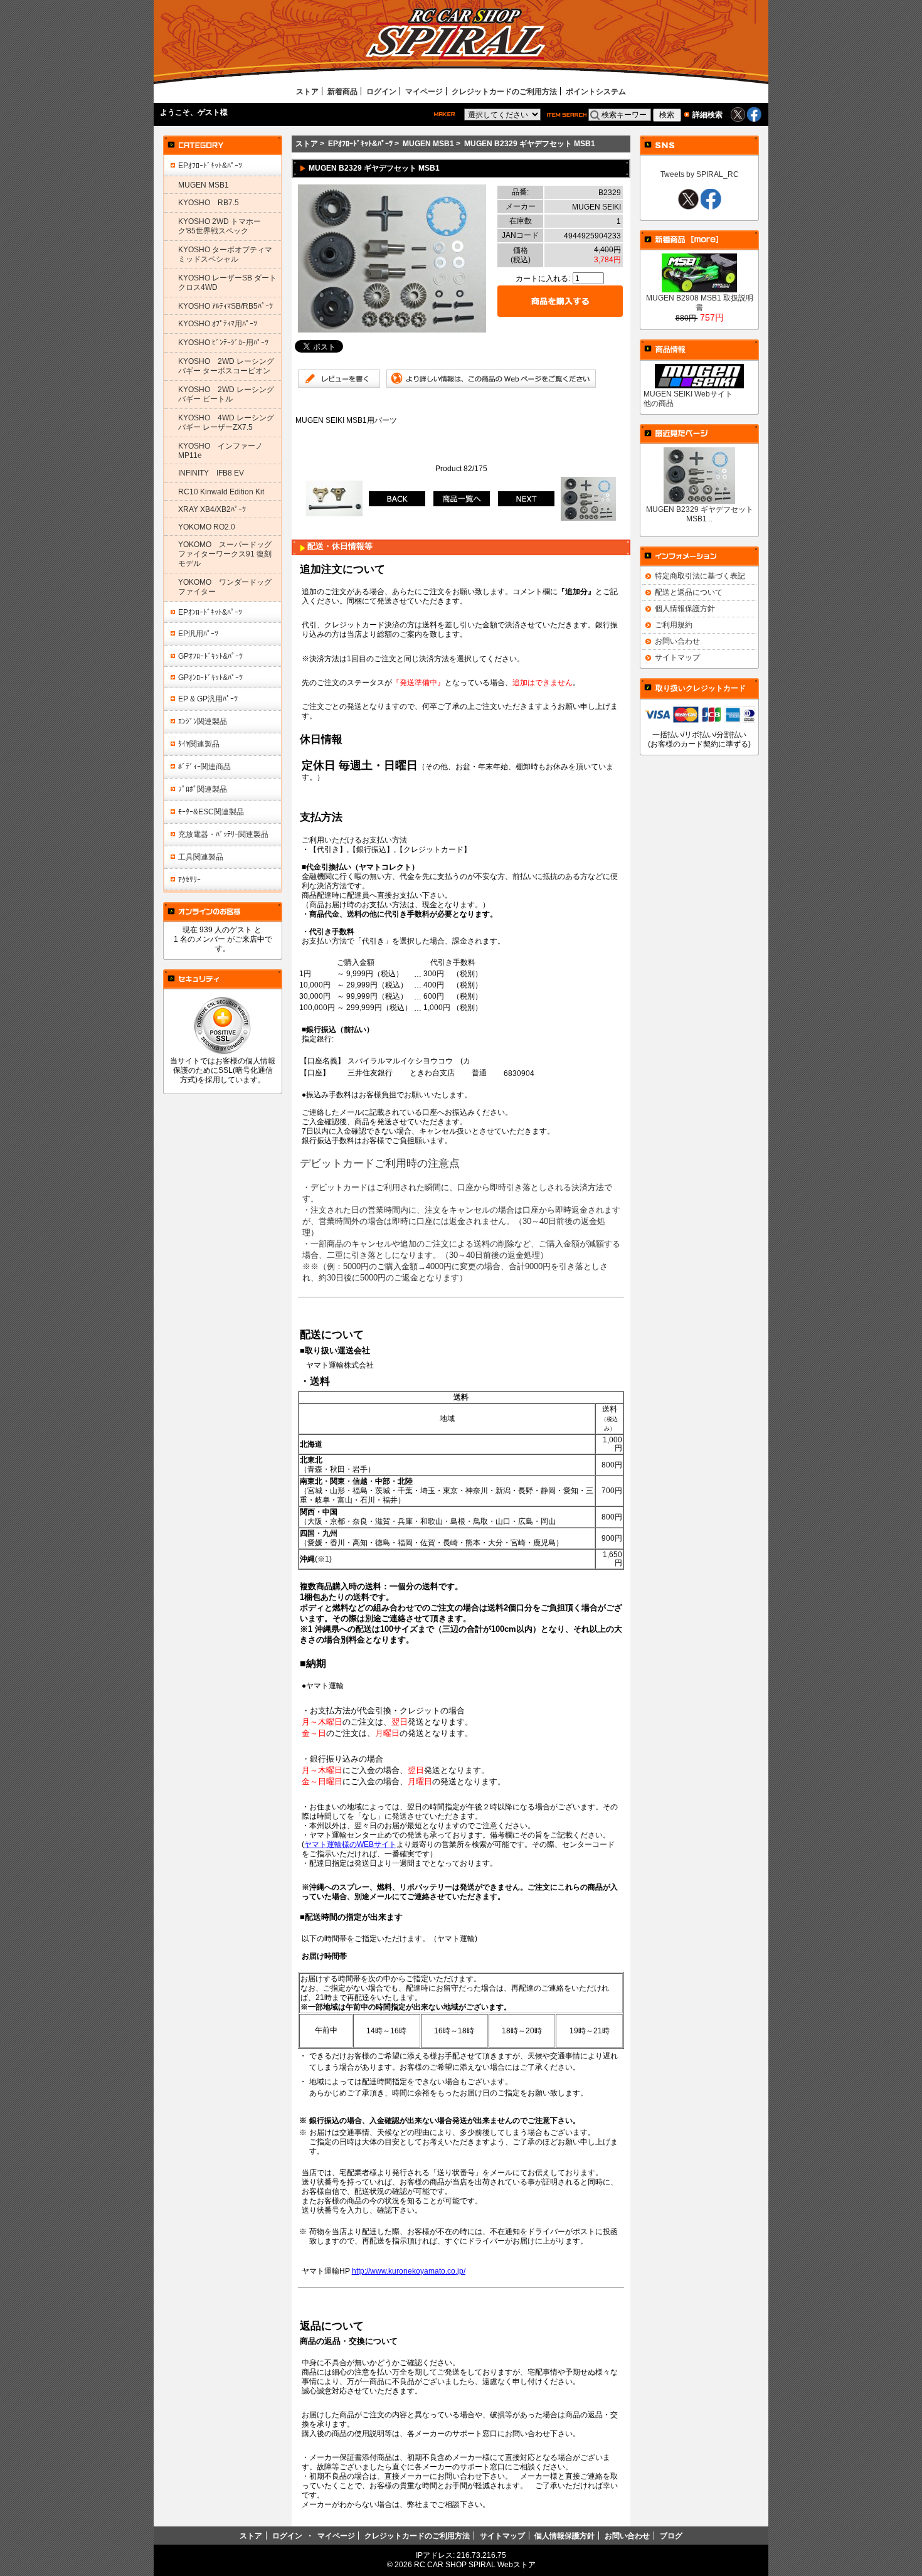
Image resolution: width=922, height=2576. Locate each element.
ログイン (381, 91)
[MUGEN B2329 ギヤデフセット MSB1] (392, 330)
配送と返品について (689, 592)
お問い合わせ (677, 641)
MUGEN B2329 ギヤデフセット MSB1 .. (700, 514)
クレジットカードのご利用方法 (504, 91)
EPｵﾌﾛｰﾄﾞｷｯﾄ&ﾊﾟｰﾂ (360, 143)
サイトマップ (677, 657)
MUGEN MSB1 (428, 143)
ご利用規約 (674, 625)
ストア (307, 91)
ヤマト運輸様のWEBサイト (350, 1844)
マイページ (424, 91)
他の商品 (659, 403)
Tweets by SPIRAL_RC (700, 174)
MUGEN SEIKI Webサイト (688, 394)
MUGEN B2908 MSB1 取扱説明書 (700, 302)
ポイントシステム (596, 91)
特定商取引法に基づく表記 (700, 576)
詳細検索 (707, 114)
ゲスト (209, 112)
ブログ (671, 2536)
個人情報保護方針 (685, 608)
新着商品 (342, 91)
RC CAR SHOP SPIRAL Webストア (475, 2564)
